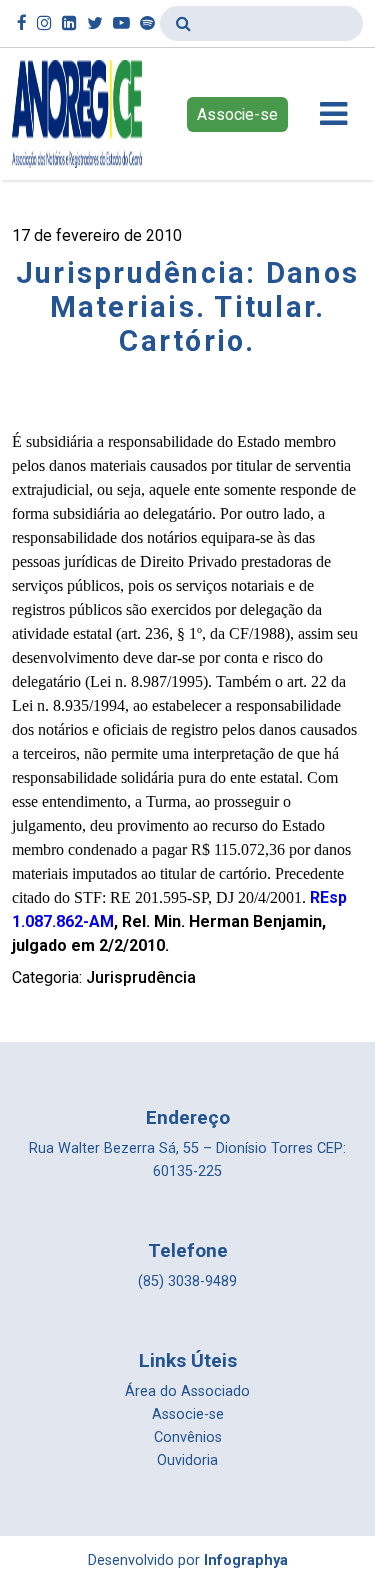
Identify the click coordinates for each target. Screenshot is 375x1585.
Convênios (188, 1437)
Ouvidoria (187, 1460)
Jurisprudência (141, 977)
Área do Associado (187, 1391)
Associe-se (237, 114)
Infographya (246, 1560)
